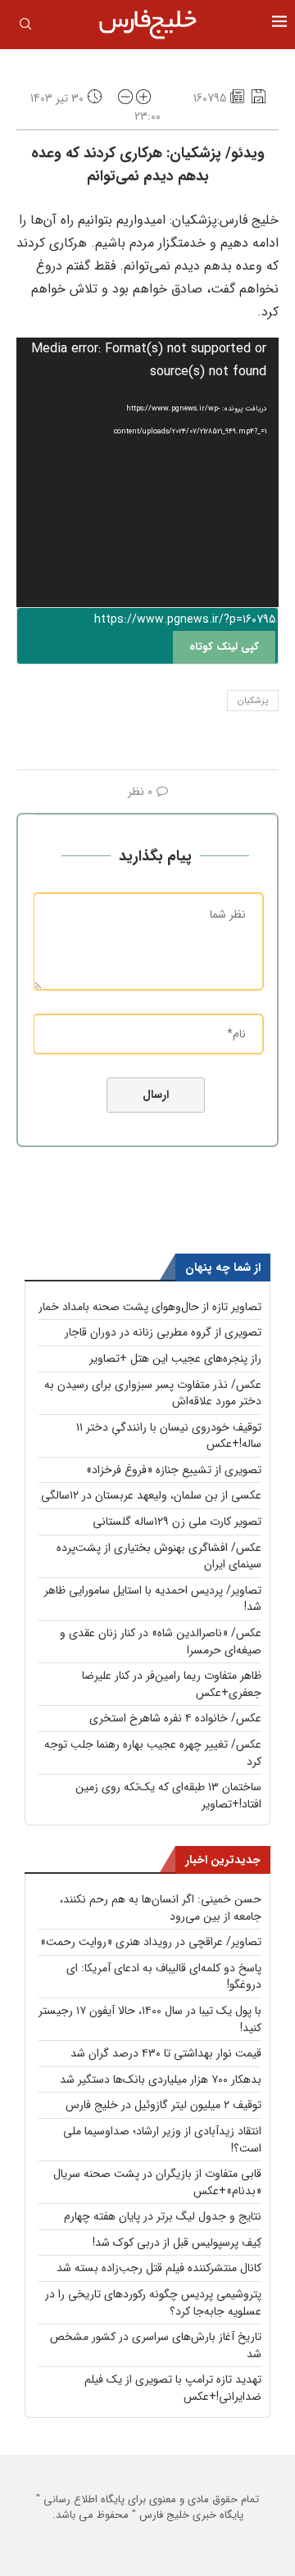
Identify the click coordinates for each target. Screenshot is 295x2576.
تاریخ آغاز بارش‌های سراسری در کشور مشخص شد (156, 2345)
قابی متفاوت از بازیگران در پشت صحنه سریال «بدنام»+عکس (157, 2182)
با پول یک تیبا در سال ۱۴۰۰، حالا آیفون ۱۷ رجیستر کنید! (150, 2019)
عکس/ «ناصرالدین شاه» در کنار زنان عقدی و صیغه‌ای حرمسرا (161, 1642)
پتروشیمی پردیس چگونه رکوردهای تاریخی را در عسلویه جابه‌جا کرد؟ (153, 2303)
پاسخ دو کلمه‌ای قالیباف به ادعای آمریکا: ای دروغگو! (164, 1977)
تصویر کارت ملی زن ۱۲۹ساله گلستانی (177, 1522)
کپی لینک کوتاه (224, 647)
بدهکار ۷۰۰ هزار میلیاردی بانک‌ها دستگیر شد (161, 2079)
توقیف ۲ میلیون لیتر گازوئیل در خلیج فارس (163, 2105)
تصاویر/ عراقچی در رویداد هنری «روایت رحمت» (151, 1942)
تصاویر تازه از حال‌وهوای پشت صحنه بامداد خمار (150, 1307)
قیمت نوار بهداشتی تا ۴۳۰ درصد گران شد (166, 2053)
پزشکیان (253, 701)
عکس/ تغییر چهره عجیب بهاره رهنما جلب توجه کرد (153, 1753)
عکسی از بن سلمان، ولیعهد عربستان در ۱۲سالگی (151, 1495)
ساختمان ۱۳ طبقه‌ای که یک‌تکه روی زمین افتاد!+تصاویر (168, 1796)
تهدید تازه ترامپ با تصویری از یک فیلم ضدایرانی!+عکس (173, 2388)
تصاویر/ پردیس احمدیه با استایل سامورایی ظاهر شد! (153, 1599)
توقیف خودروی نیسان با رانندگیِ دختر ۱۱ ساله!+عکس (169, 1436)
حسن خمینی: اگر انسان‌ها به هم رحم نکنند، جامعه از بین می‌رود (161, 1908)
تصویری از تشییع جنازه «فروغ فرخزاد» (174, 1470)
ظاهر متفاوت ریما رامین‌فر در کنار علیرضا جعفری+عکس (172, 1684)
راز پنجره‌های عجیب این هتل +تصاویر (175, 1358)
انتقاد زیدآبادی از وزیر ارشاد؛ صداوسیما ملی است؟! (162, 2140)
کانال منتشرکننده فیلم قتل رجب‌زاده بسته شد (159, 2268)
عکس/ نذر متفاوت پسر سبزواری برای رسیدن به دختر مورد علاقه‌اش (153, 1393)
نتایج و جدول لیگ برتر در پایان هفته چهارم (163, 2216)
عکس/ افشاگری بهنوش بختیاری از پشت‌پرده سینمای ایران (159, 1556)
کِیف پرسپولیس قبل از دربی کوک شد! (177, 2243)
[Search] (25, 27)
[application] (147, 472)
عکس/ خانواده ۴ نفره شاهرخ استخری (175, 1718)
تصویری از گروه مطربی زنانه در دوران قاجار (163, 1332)
